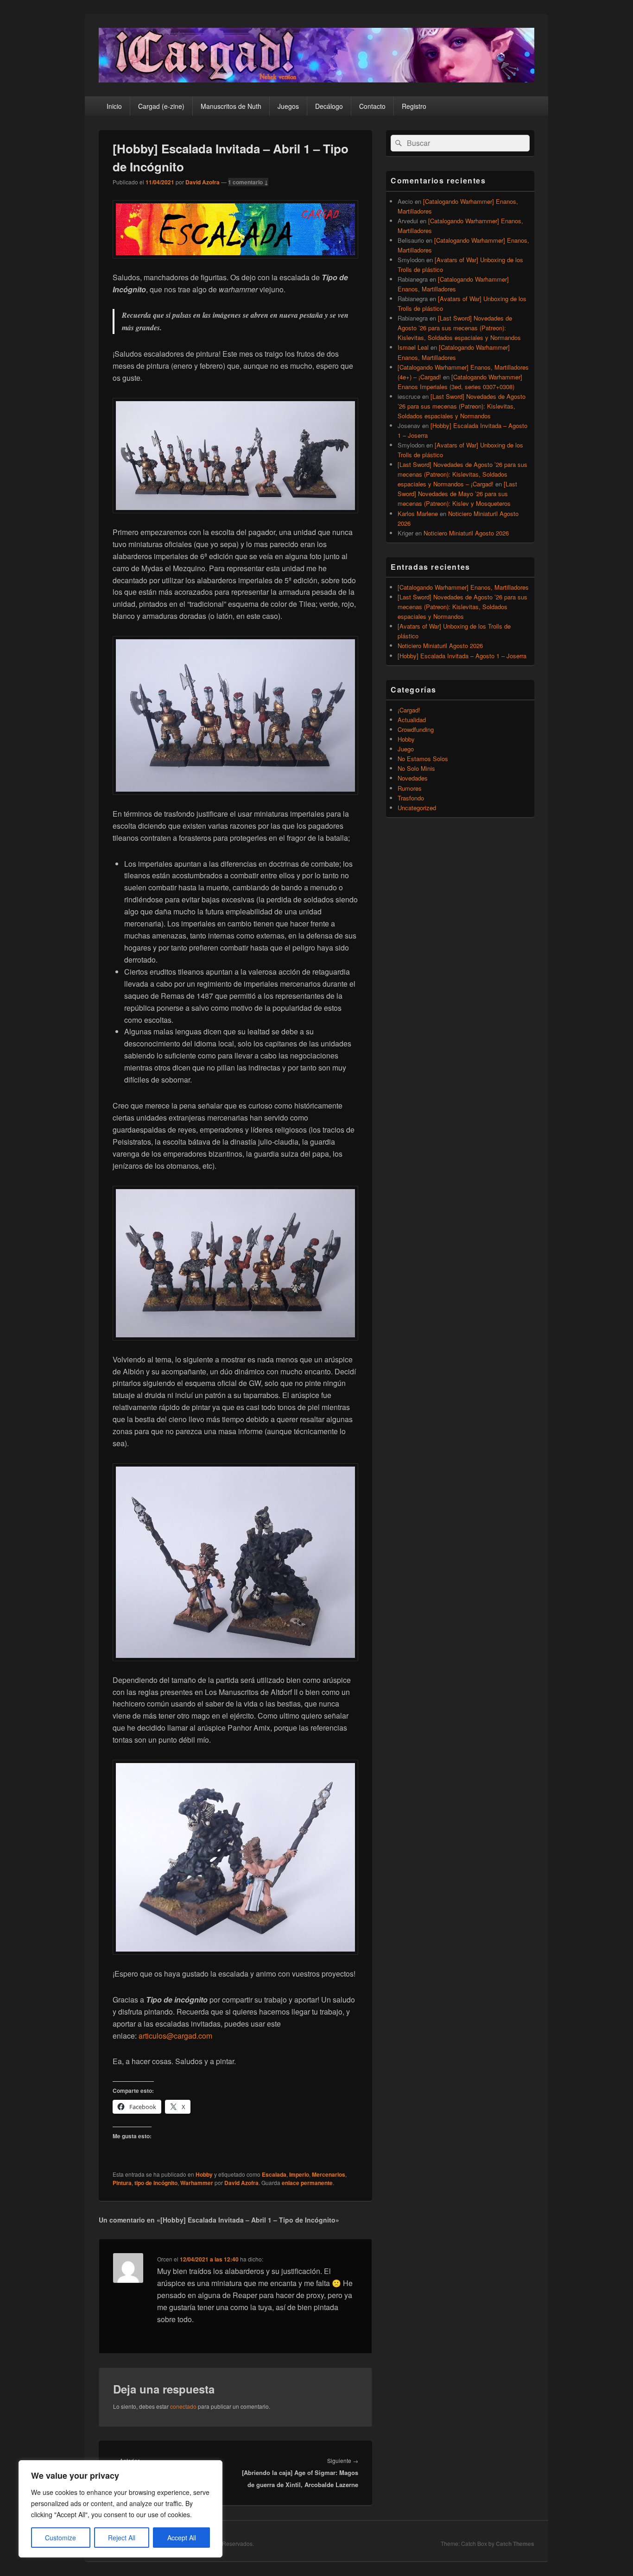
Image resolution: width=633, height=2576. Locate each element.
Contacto (372, 106)
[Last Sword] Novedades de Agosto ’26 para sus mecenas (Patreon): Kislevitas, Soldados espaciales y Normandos (459, 328)
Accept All (182, 2538)
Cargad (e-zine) (161, 106)
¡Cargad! (409, 710)
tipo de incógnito (156, 2183)
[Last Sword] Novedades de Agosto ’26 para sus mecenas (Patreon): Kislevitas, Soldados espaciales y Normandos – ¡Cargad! (462, 474)
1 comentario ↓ (248, 182)
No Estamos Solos (423, 759)
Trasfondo (411, 798)
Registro (414, 106)
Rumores (410, 788)
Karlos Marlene (418, 513)
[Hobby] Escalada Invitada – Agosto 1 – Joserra (462, 656)
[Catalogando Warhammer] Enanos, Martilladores (463, 587)
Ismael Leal (413, 347)
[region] (120, 2509)
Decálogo (329, 106)
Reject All (122, 2538)
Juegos (288, 106)
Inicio (114, 106)
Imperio (299, 2174)
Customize (60, 2538)
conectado (183, 2406)
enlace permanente (307, 2183)
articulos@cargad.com (175, 2036)
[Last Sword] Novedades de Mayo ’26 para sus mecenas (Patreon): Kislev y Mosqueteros (457, 494)
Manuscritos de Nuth (231, 106)
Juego (406, 749)
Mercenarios (329, 2174)
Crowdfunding (416, 729)
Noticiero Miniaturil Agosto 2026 (466, 533)
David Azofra (203, 182)
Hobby (204, 2174)
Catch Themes (515, 2544)
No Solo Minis (416, 768)
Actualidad (412, 720)
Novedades (413, 778)
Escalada (274, 2174)
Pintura (122, 2183)
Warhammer (197, 2183)
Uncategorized (417, 808)
